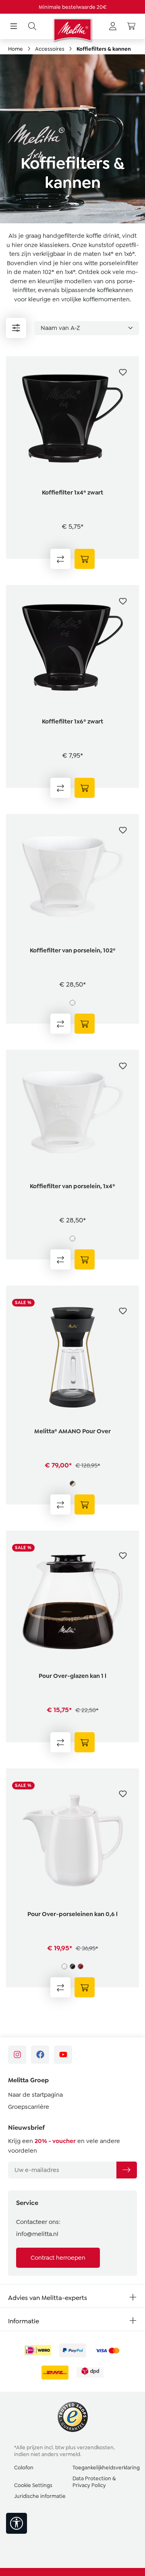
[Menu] (14, 27)
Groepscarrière (29, 2107)
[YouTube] (63, 2055)
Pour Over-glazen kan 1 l (72, 1676)
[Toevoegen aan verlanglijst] (123, 372)
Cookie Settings (33, 2485)
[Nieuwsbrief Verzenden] (126, 2170)
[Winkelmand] (131, 27)
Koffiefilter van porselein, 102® (73, 950)
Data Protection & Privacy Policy (94, 2482)
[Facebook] (40, 2055)
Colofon (24, 2468)
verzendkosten (95, 2447)
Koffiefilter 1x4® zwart (72, 493)
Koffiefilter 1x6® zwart (72, 721)
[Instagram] (17, 2055)
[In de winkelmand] (85, 559)
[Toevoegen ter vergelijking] (60, 559)
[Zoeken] (32, 27)
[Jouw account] (113, 27)
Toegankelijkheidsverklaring (106, 2468)
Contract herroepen (58, 2258)
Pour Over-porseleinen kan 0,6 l (72, 1914)
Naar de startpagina (35, 2095)
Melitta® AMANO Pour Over (72, 1431)
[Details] (85, 1024)
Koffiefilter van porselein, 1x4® (72, 1186)
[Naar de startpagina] (72, 30)
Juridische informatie (40, 2496)
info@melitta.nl (37, 2234)
